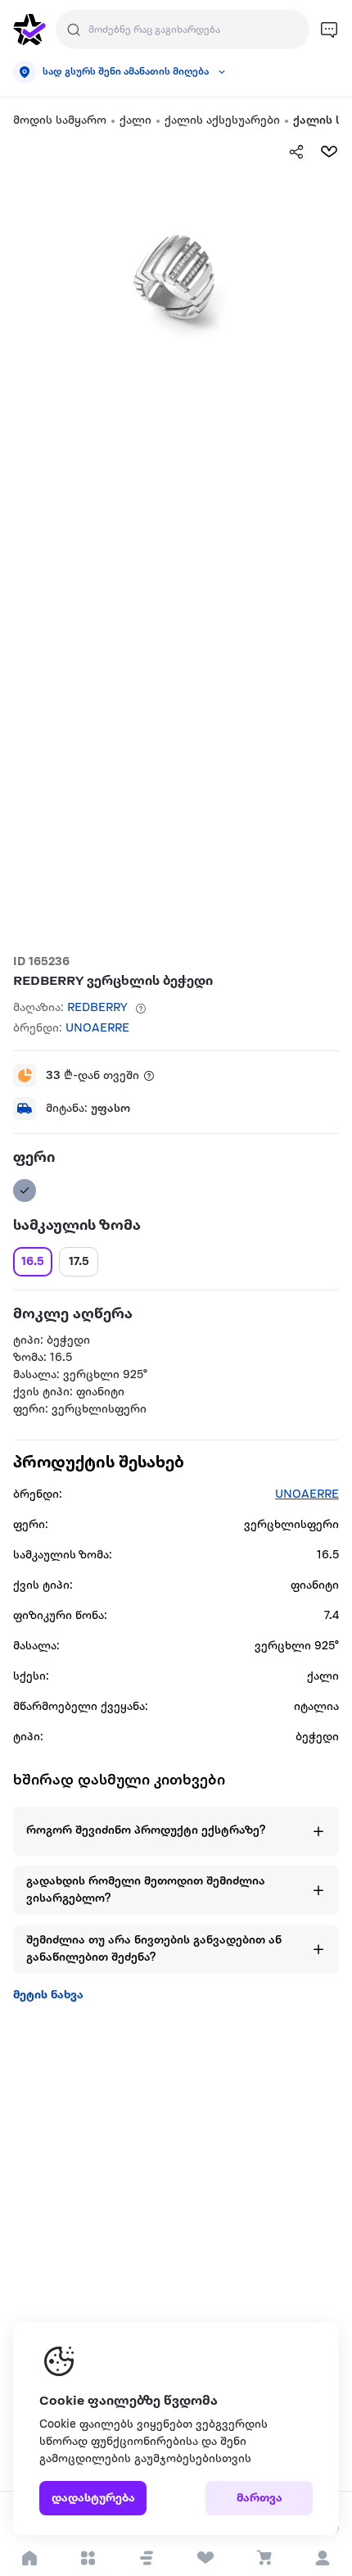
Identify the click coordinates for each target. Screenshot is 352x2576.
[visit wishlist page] (205, 2558)
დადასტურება (93, 2499)
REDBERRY (97, 1008)
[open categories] (88, 2558)
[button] (147, 2558)
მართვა (259, 2499)
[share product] (296, 152)
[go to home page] (29, 29)
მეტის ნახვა (48, 1995)
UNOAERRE (97, 1029)
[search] (74, 29)
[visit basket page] (264, 2558)
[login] (323, 2558)
